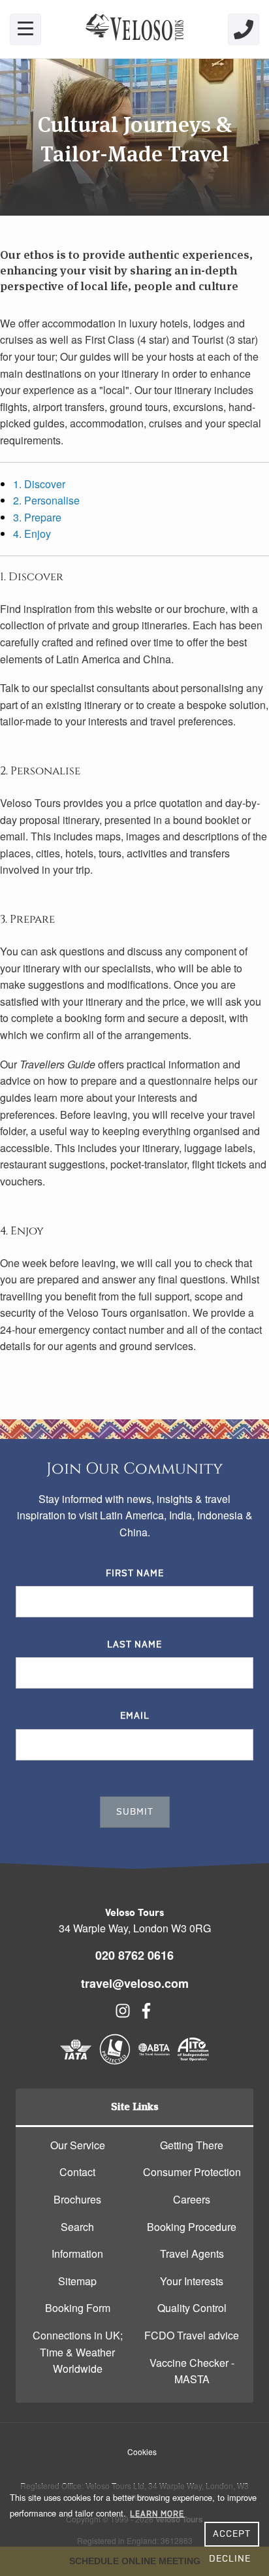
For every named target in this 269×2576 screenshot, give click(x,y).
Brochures (77, 2199)
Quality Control (192, 2308)
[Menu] (25, 29)
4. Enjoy (32, 534)
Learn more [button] (157, 2514)
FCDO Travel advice (192, 2335)
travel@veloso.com (135, 1983)
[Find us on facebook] (146, 2014)
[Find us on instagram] (123, 2014)
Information (77, 2254)
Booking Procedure (192, 2227)
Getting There (192, 2145)
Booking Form (78, 2308)
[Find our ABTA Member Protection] (154, 2061)
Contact (77, 2172)
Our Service (78, 2145)
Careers (192, 2199)
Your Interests (192, 2281)
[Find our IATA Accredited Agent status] (76, 2061)
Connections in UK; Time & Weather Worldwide (78, 2352)
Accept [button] (232, 2534)
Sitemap (77, 2281)
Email (135, 1716)
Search (77, 2227)
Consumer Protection (192, 2172)
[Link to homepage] (134, 29)
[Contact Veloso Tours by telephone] (244, 29)
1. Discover (39, 484)
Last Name (134, 1645)
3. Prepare (37, 517)
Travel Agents (192, 2254)
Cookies (142, 2452)
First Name (135, 1574)
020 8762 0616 (134, 1955)
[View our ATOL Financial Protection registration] (115, 2061)
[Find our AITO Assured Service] (193, 2061)
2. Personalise (46, 500)
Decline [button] (230, 2559)
